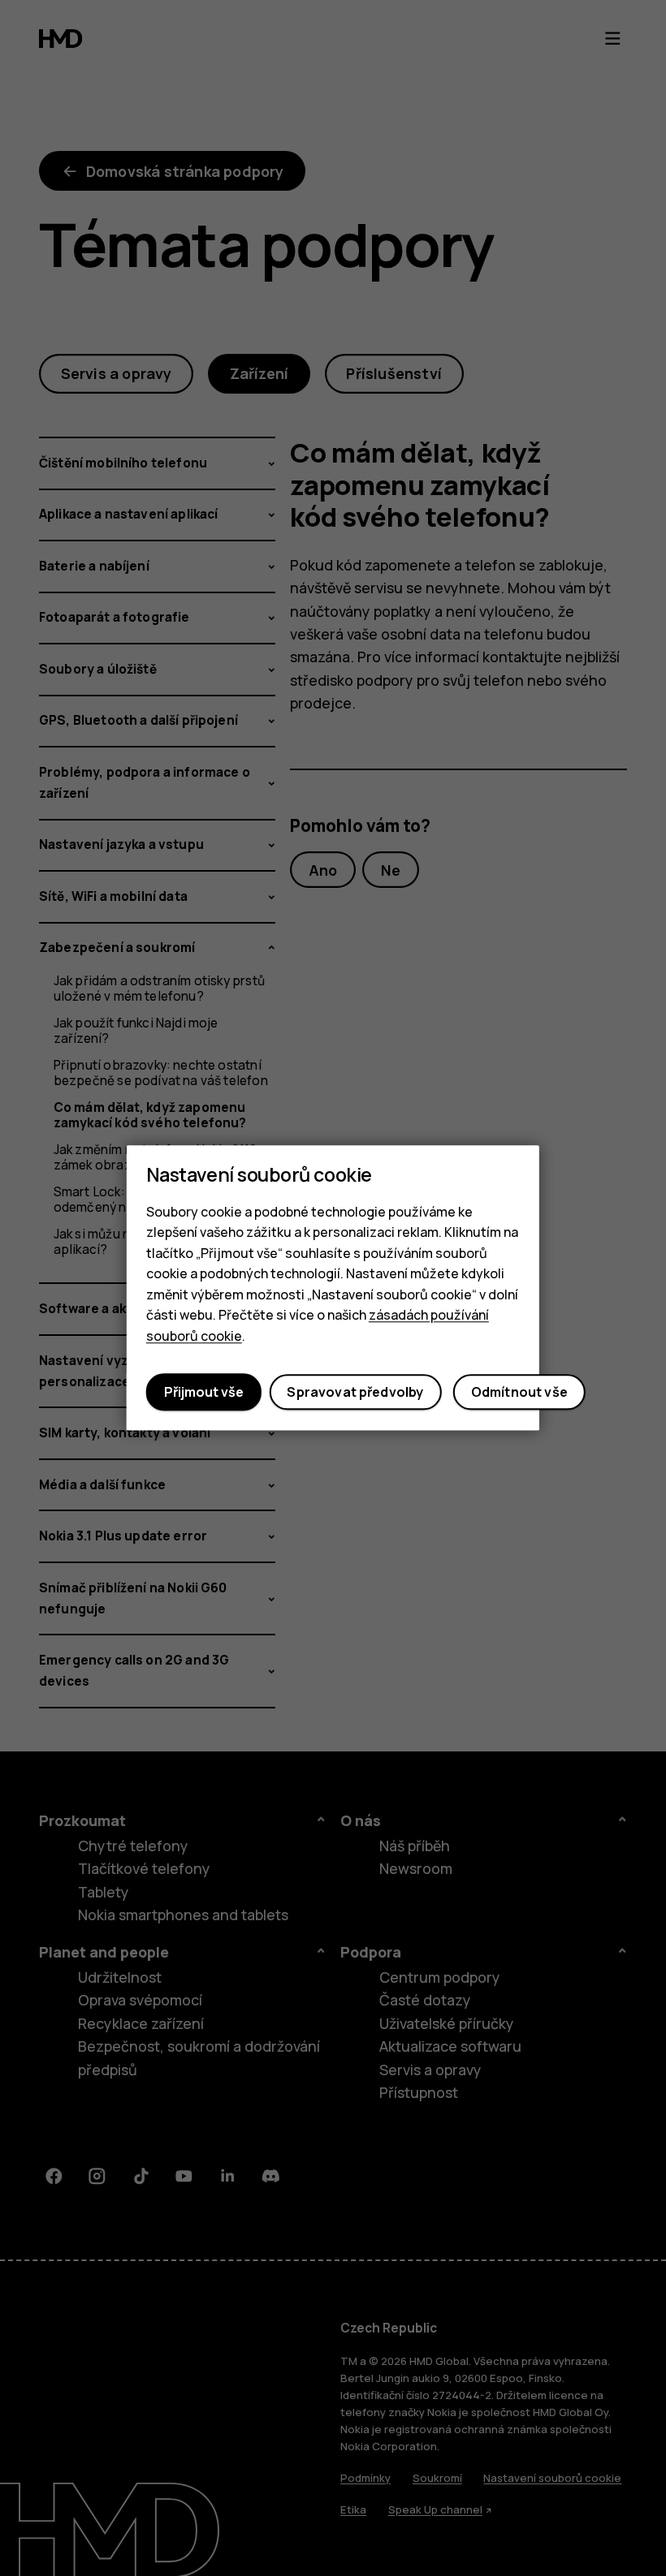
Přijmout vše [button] (204, 1392)
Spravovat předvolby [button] (355, 1392)
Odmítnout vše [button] (519, 1392)
